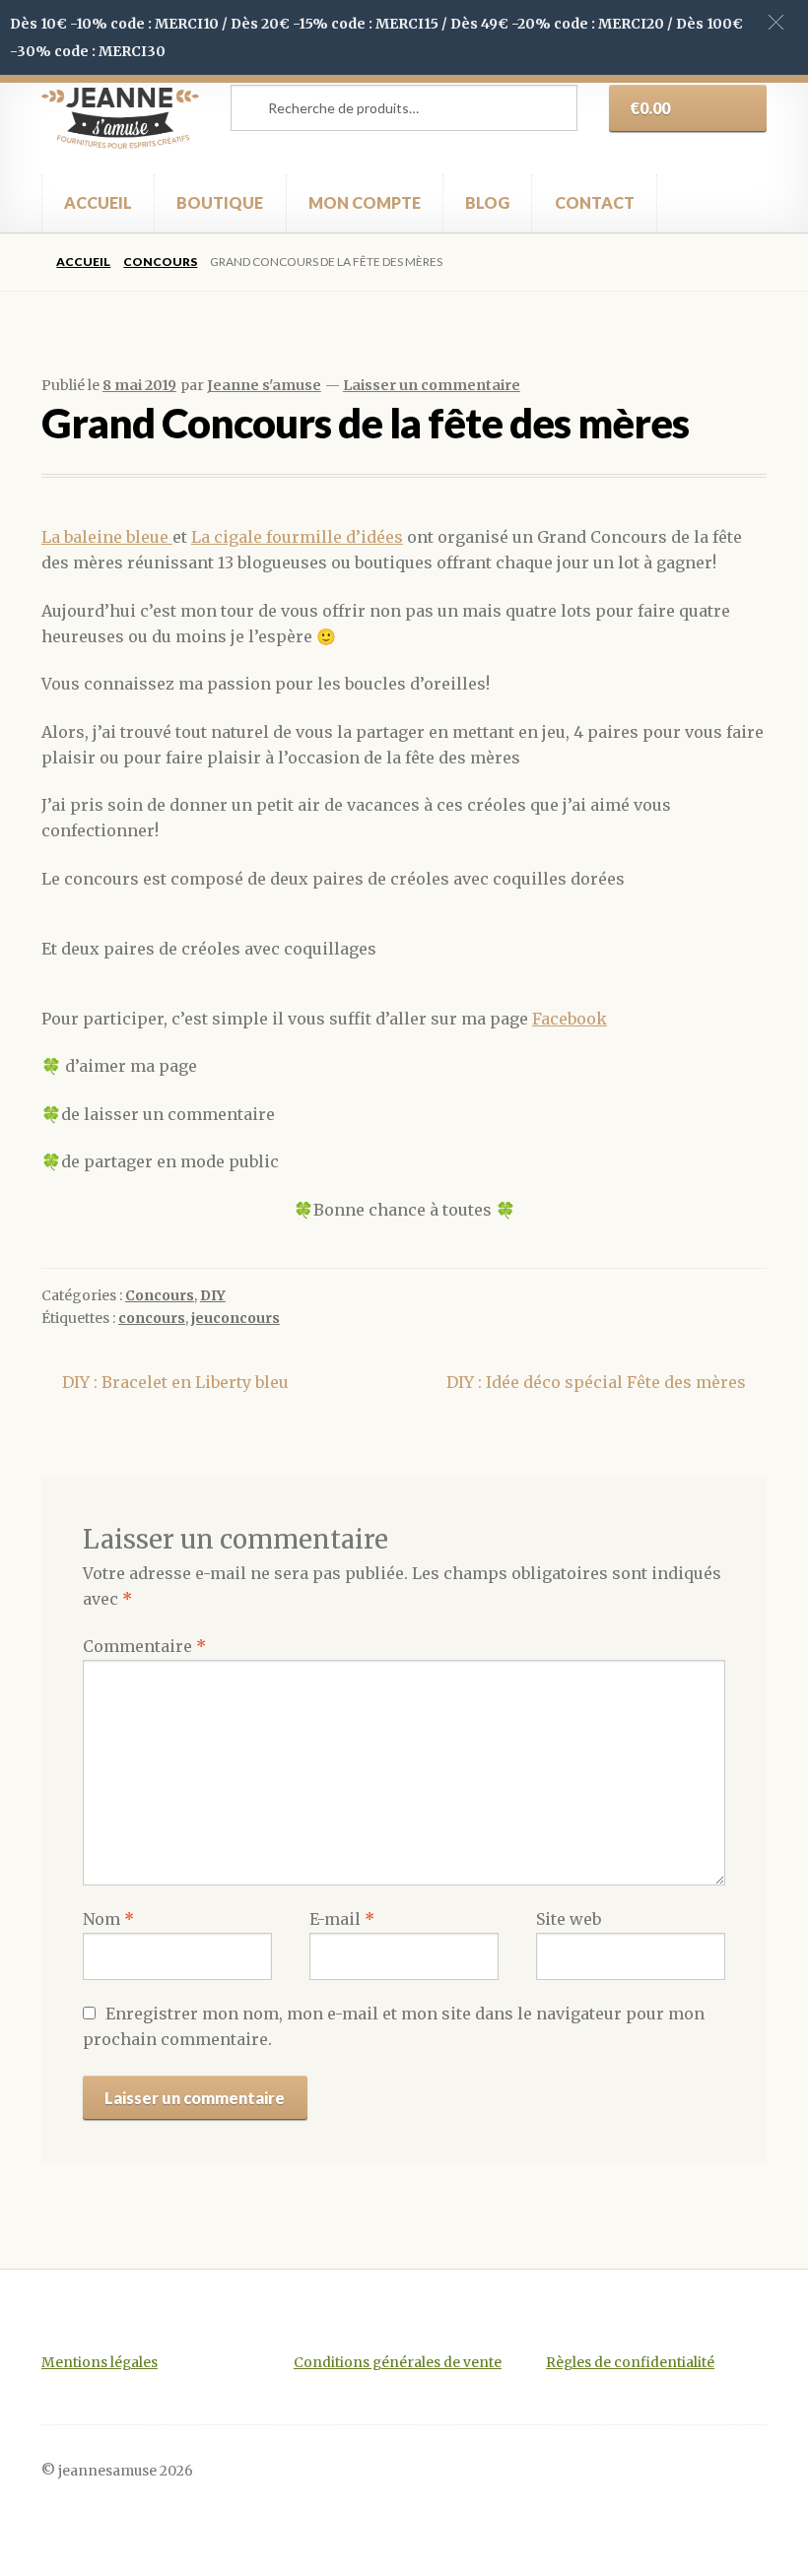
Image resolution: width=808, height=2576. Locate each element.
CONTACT (595, 202)
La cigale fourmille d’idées (297, 537)
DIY (213, 1295)
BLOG (487, 202)
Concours (160, 262)
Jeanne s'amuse (264, 385)
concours (152, 1318)
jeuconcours (236, 1318)
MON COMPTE (365, 202)
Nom (108, 1919)
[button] (776, 22)
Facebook (570, 1019)
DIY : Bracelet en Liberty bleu (175, 1384)
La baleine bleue (107, 537)
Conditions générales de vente (398, 2363)
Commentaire (144, 1646)
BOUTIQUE (220, 202)
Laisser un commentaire (432, 385)
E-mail (342, 1919)
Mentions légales (100, 2363)
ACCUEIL (98, 202)
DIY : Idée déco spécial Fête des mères (596, 1384)
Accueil (83, 262)
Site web (569, 1919)
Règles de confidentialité (630, 2363)
